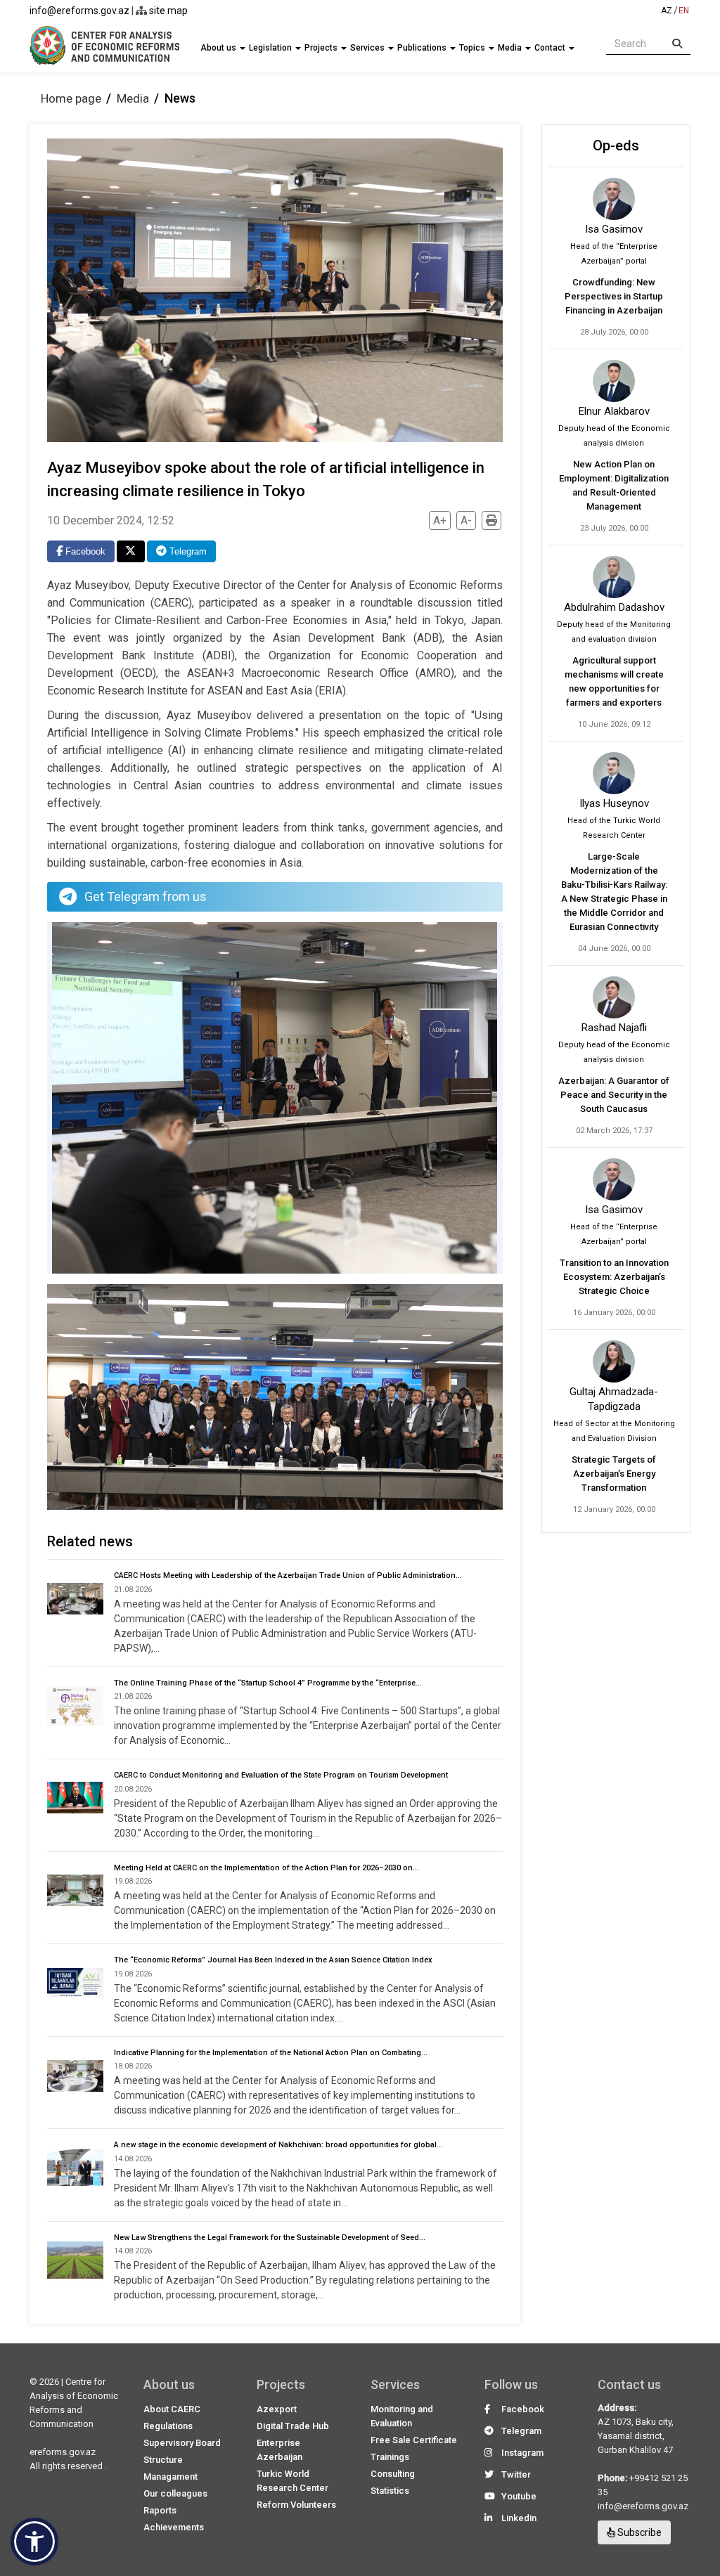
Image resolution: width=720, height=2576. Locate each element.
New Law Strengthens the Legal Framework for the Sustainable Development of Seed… (270, 2238)
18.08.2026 (133, 2066)
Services (368, 48)
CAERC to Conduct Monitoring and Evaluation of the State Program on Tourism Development (281, 1775)
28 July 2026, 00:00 (614, 332)
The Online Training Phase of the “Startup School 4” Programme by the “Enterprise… (268, 1683)
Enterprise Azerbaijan (279, 2450)
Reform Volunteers (296, 2505)
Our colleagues (175, 2493)
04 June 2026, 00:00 (614, 949)
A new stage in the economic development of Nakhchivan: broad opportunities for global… (278, 2145)
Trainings (390, 2457)
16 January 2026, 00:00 (614, 1313)
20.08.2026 (133, 1789)
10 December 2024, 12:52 (111, 520)
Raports (160, 2510)
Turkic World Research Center (292, 2481)
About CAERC (172, 2409)
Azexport (277, 2409)
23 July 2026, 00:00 (614, 528)
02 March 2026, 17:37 (614, 1131)
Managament (171, 2477)
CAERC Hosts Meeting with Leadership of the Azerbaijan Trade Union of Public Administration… (288, 1575)
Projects (322, 48)
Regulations (168, 2426)
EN (684, 11)
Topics (473, 48)
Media (511, 48)
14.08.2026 (133, 2159)
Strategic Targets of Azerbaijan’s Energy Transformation (614, 1474)
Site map (167, 11)
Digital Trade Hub (293, 2426)
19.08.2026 (133, 1881)
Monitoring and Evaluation (402, 2416)
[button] (34, 2542)
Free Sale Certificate (414, 2440)
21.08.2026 (133, 1590)
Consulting (393, 2474)
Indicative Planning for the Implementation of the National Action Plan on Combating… (271, 2053)
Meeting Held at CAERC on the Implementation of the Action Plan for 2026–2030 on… (266, 1868)
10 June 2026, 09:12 (614, 724)
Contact (551, 48)
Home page (71, 98)
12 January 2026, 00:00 (614, 1509)
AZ (667, 11)
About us (219, 48)
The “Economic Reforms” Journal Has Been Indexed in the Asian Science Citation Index (273, 1960)
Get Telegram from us (146, 897)
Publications (423, 48)
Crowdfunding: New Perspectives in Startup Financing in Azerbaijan (614, 296)
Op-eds (616, 145)
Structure (163, 2460)
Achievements (174, 2527)
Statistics (390, 2491)
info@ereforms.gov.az (79, 11)
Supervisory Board (182, 2443)
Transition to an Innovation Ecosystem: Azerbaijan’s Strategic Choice (614, 1277)
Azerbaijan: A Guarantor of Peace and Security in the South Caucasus (614, 1095)
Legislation (271, 48)
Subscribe (638, 2532)
